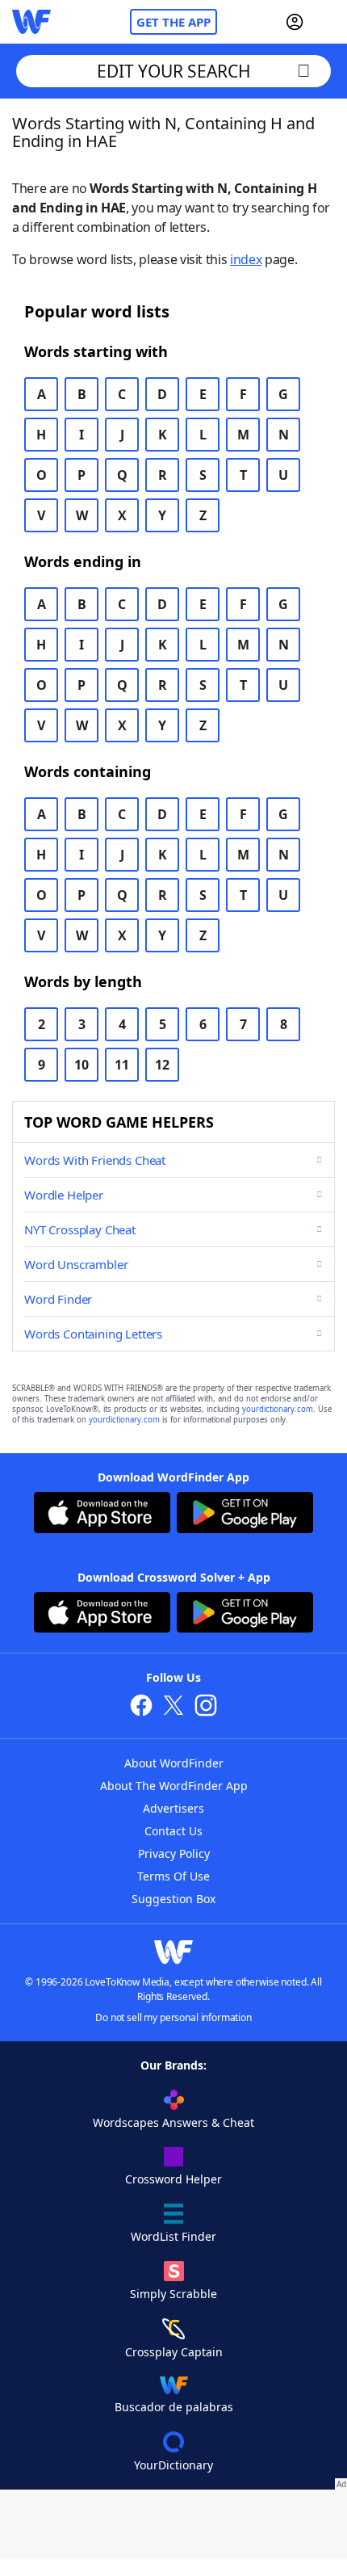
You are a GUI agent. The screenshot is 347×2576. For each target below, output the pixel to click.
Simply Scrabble (173, 2294)
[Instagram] (206, 1707)
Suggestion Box (173, 1899)
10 (82, 1065)
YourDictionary (173, 2465)
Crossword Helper (173, 2179)
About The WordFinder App (174, 1786)
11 (122, 1065)
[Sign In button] (295, 22)
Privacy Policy (174, 1853)
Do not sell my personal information (173, 2017)
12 (162, 1065)
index (246, 259)
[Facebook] (141, 1707)
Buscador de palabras (174, 2407)
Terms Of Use (173, 1876)
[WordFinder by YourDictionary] (31, 22)
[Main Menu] (328, 22)
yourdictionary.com (278, 1409)
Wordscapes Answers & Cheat (173, 2122)
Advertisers (173, 1808)
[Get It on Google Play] (245, 1515)
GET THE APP (173, 22)
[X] (173, 1707)
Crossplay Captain (174, 2352)
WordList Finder (173, 2236)
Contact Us (173, 1831)
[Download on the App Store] (102, 1515)
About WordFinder (174, 1763)
